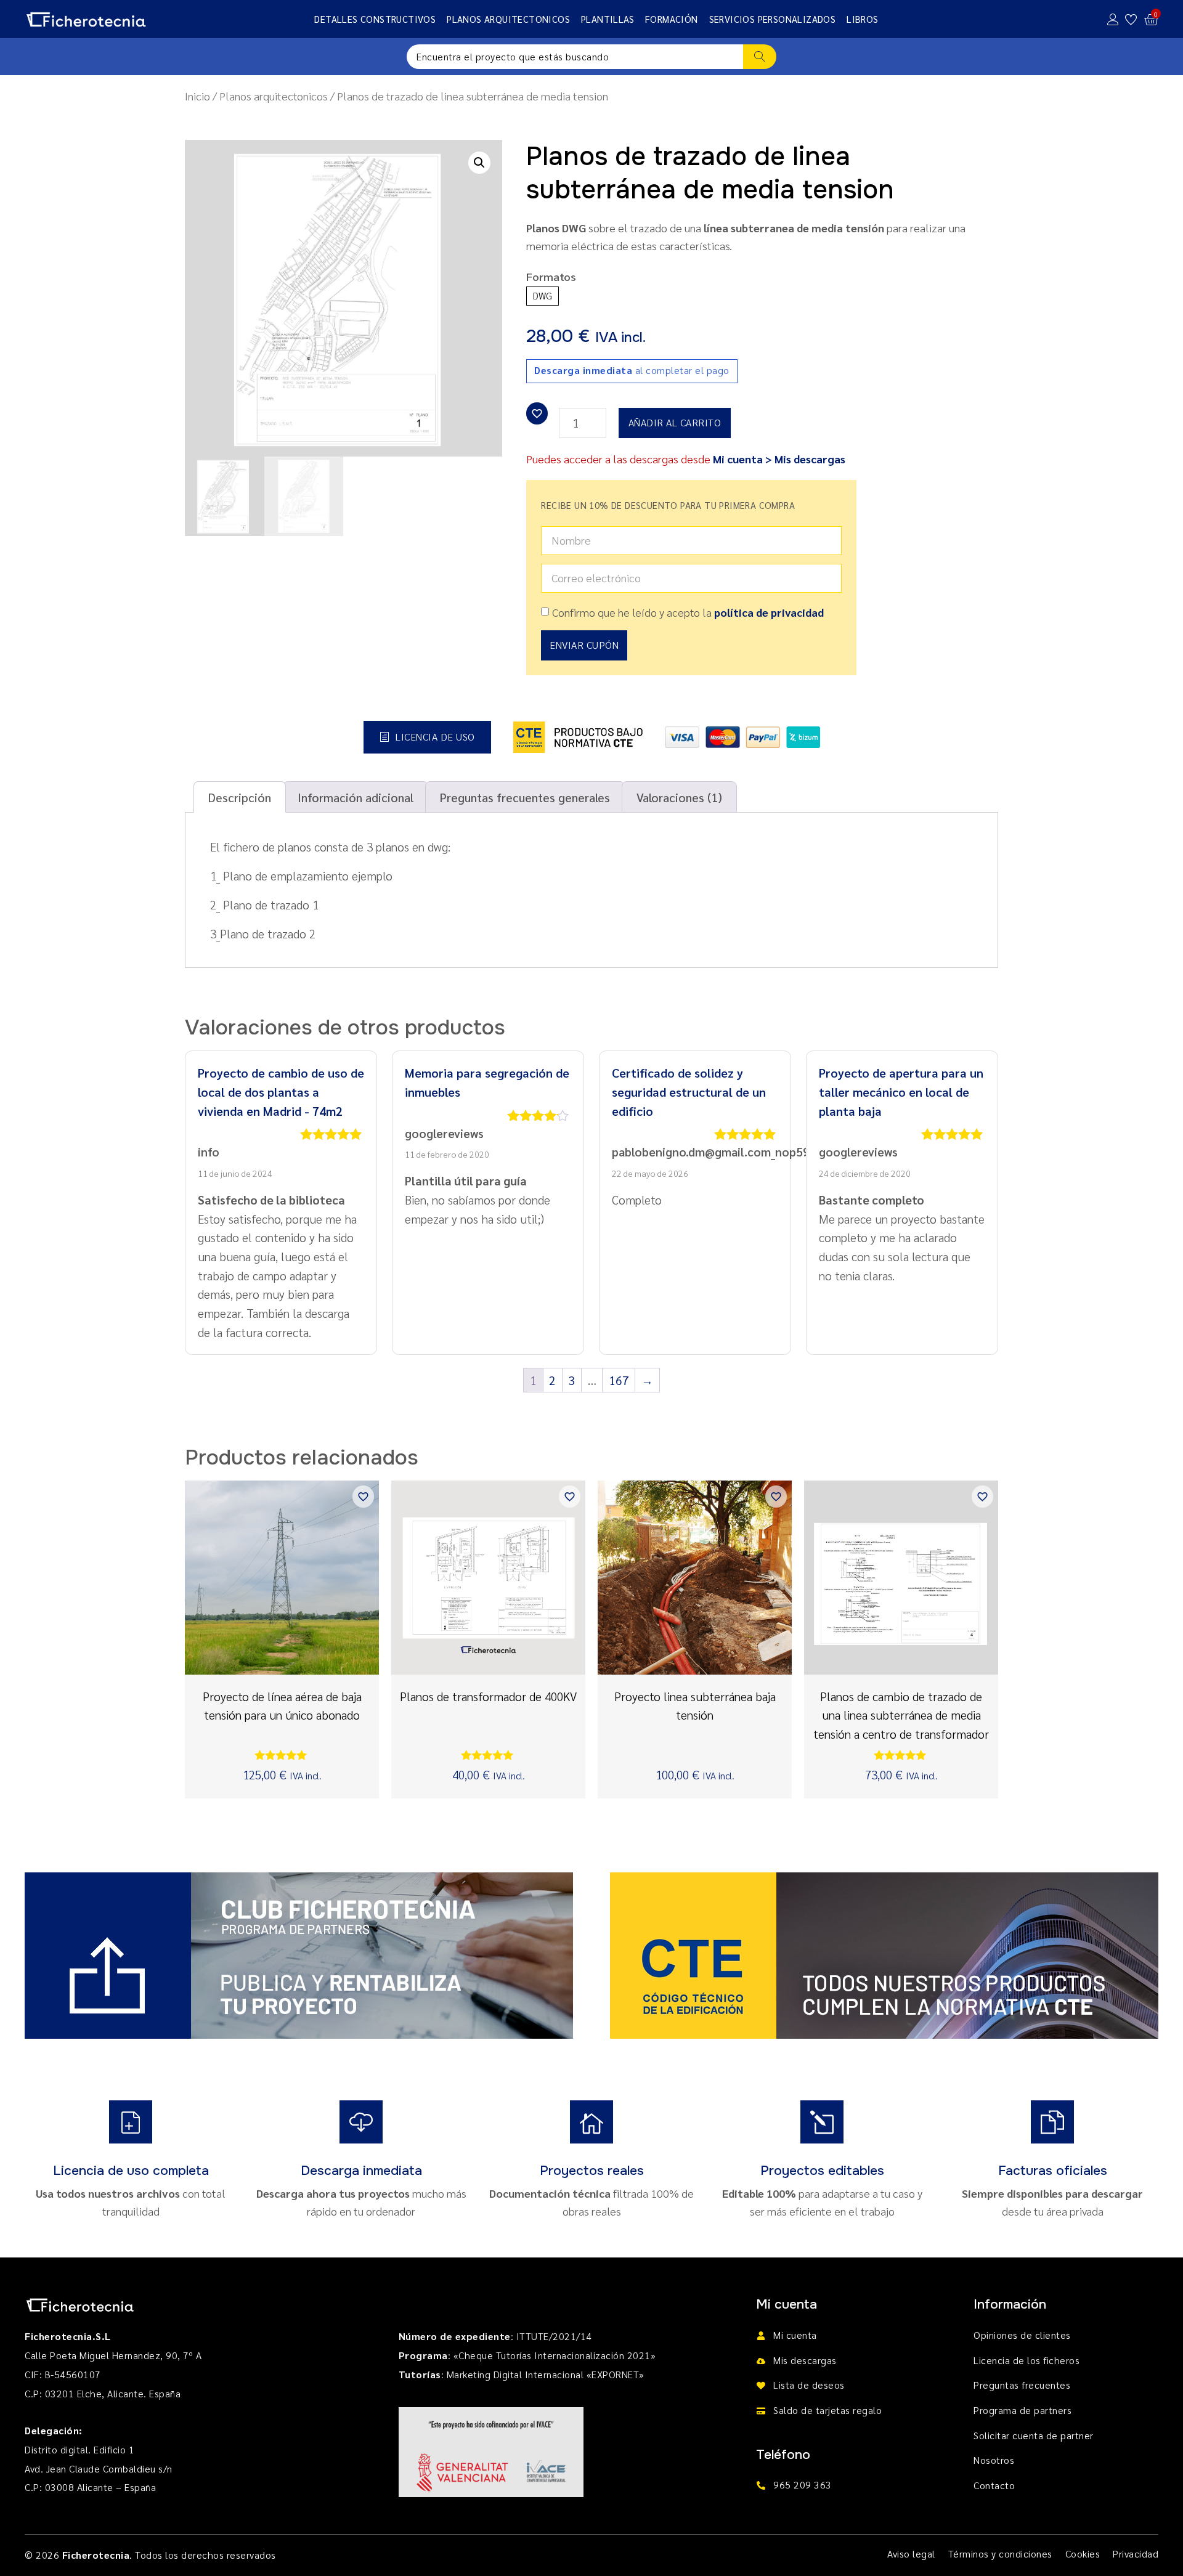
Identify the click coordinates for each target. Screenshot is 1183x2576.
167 (619, 1380)
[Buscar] (760, 57)
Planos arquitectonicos (508, 19)
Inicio (197, 96)
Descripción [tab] (240, 797)
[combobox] (575, 57)
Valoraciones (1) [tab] (679, 797)
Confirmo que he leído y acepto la (688, 612)
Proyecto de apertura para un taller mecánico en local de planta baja (901, 1091)
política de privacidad (769, 612)
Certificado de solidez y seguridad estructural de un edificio (689, 1091)
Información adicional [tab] (356, 797)
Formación (672, 19)
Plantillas (608, 19)
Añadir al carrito (675, 422)
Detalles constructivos (375, 19)
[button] (479, 163)
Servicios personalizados (773, 19)
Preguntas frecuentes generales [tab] (525, 797)
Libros (862, 19)
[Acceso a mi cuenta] (1113, 19)
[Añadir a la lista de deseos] (537, 413)
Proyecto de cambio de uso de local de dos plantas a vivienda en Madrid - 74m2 (281, 1091)
